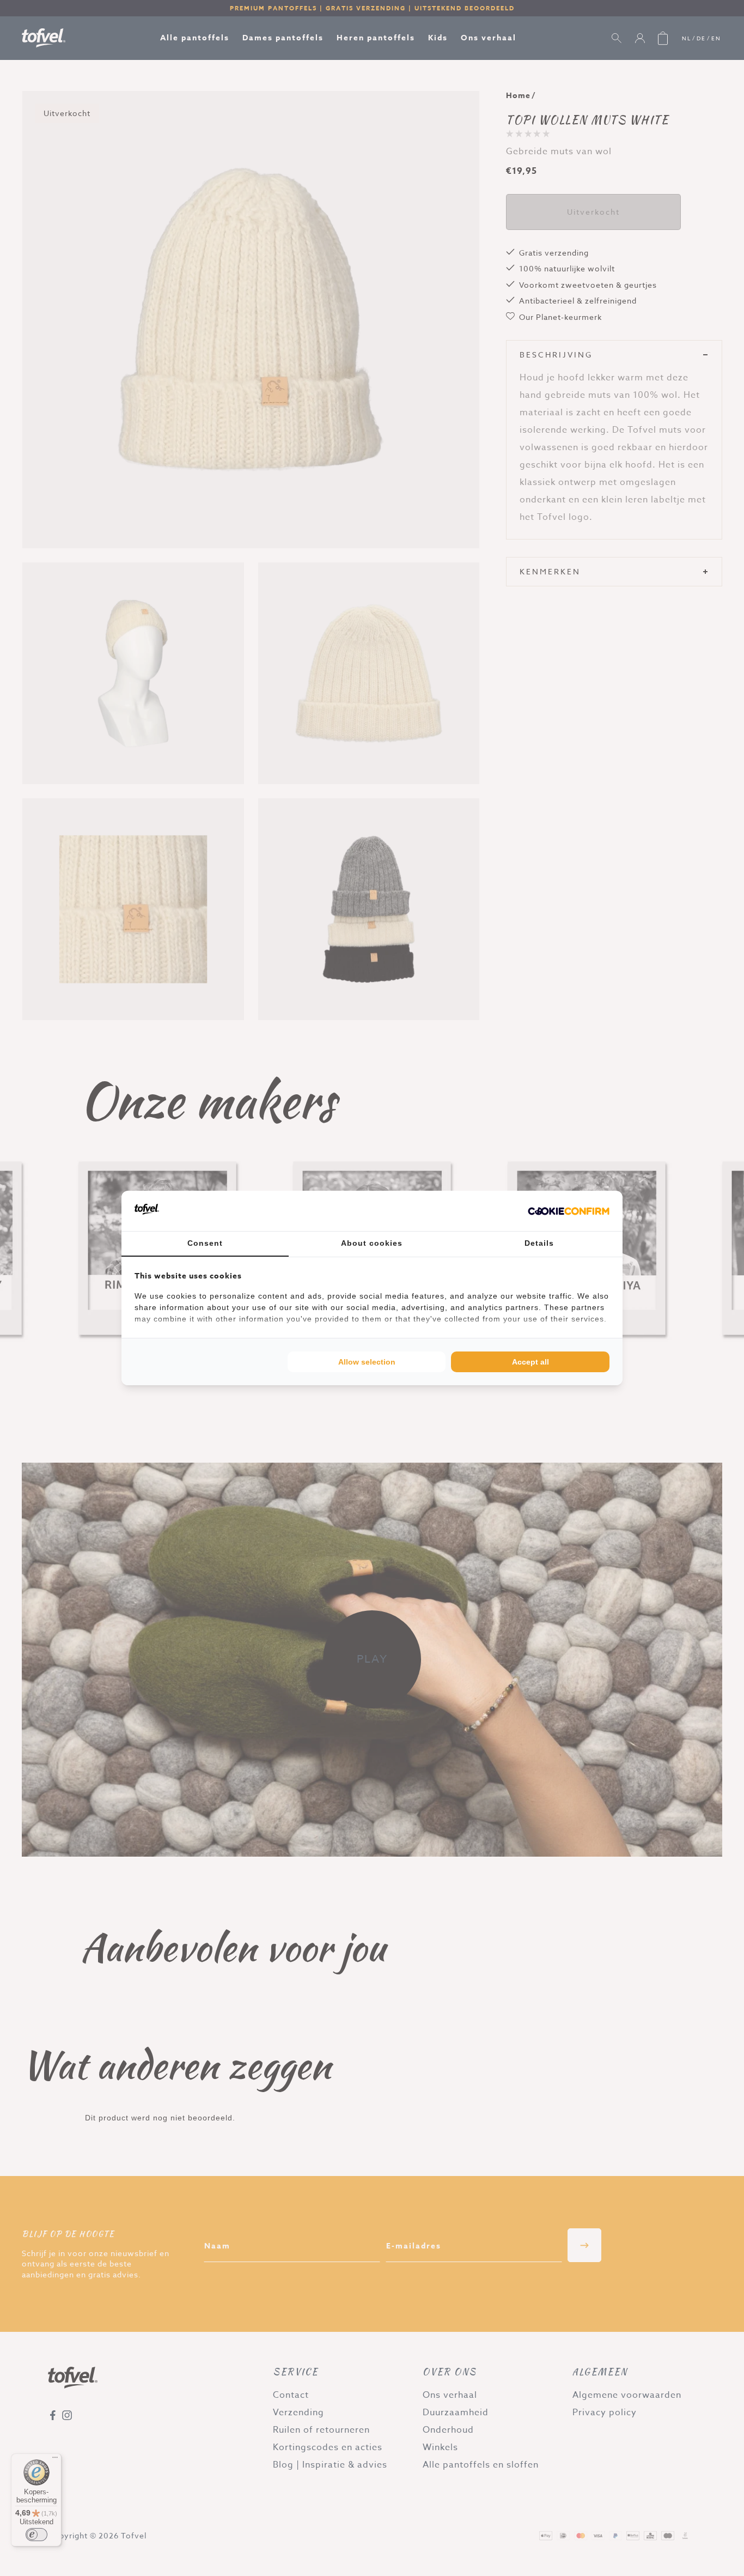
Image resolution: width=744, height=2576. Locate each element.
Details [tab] (539, 1243)
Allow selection (367, 1362)
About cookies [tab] (372, 1243)
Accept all (530, 1362)
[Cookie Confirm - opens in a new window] (569, 1211)
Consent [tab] (205, 1243)
